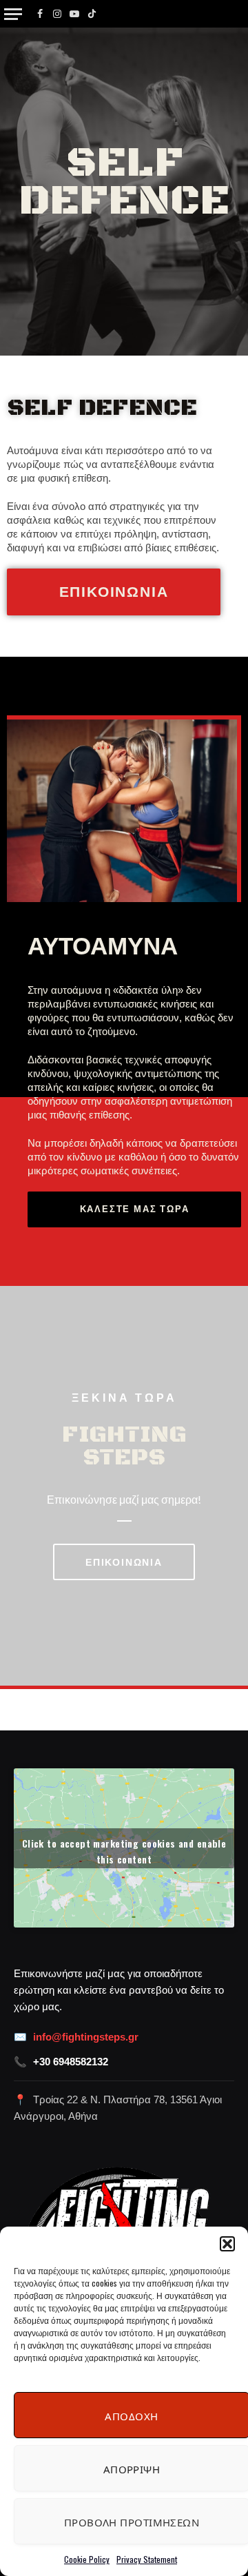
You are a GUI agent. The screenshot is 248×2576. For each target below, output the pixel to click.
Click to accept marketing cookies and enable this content (124, 1851)
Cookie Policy (87, 2559)
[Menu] (13, 14)
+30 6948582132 (71, 2062)
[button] (227, 2244)
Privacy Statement (147, 2559)
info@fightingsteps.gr (86, 2037)
